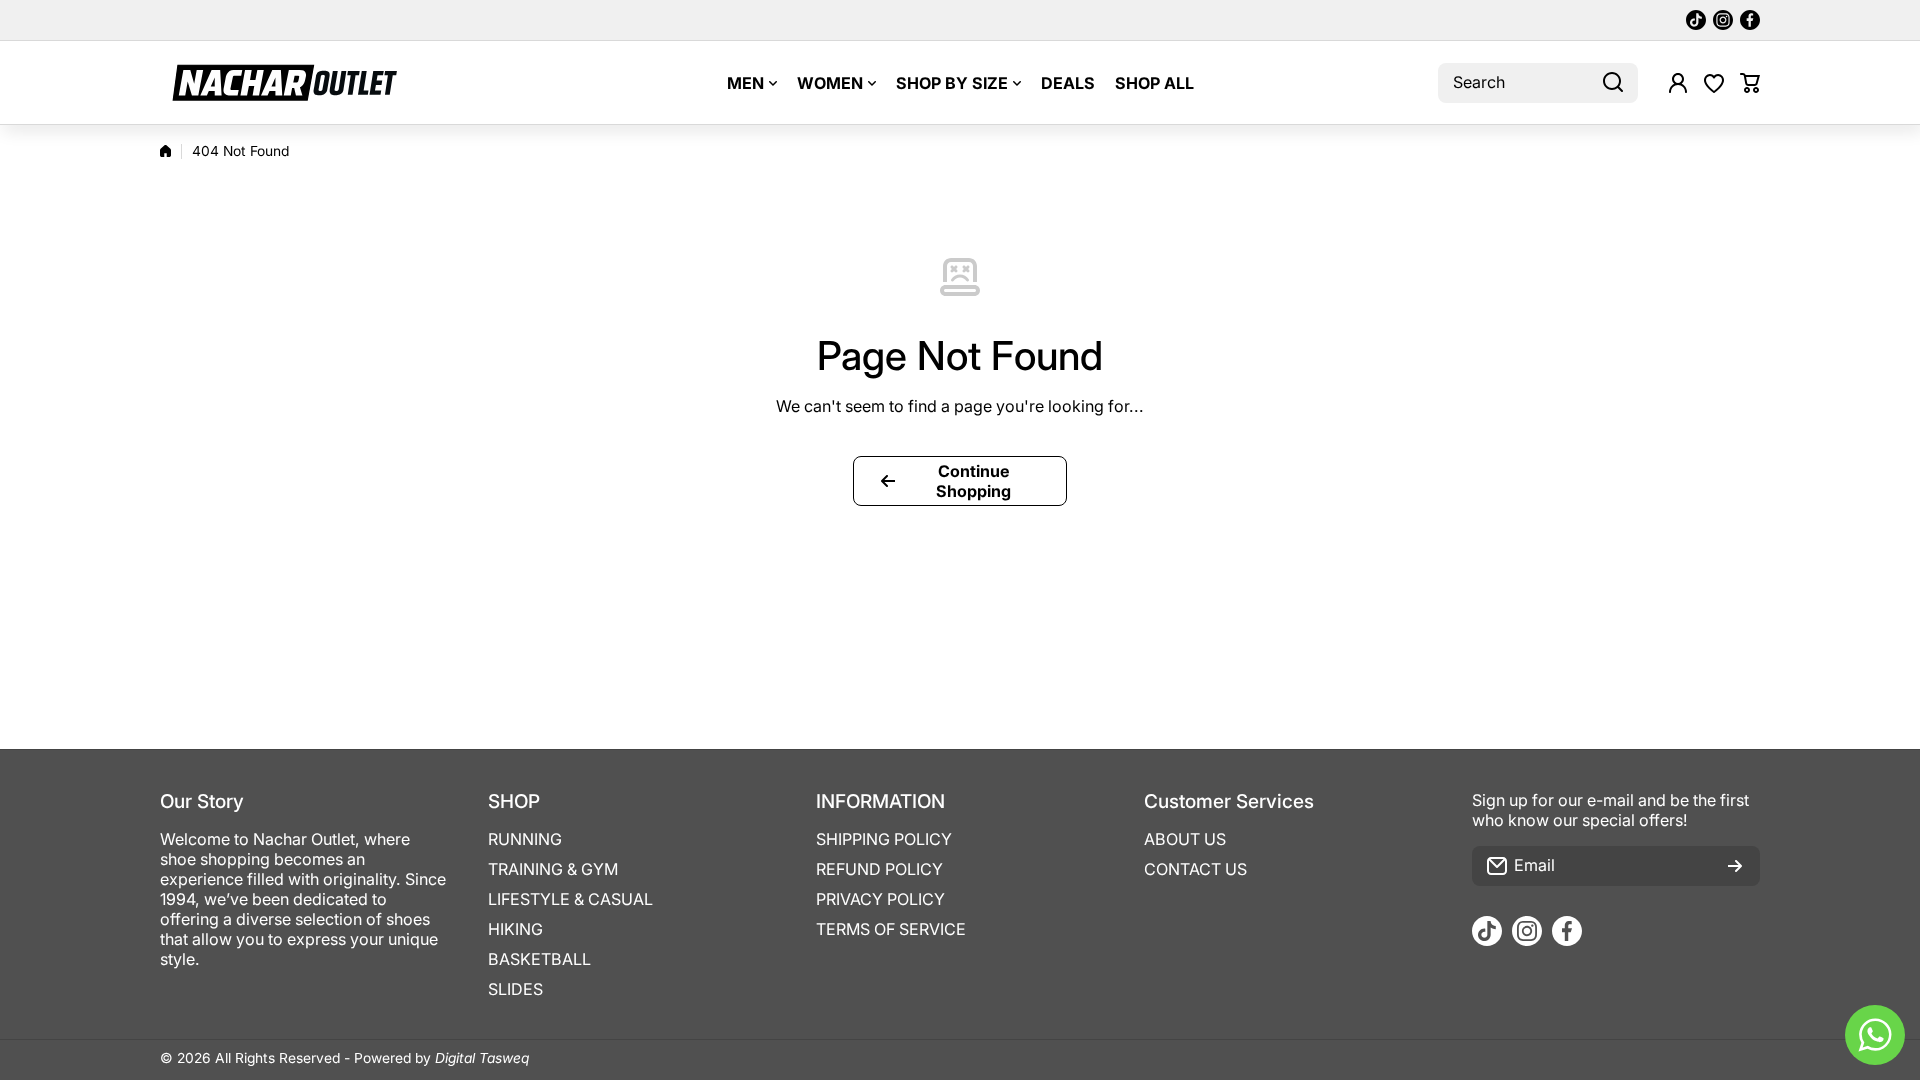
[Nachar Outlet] (285, 82)
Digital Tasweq (482, 1058)
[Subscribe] (1735, 866)
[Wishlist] (1714, 83)
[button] (1750, 83)
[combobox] (1538, 83)
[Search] (1613, 83)
